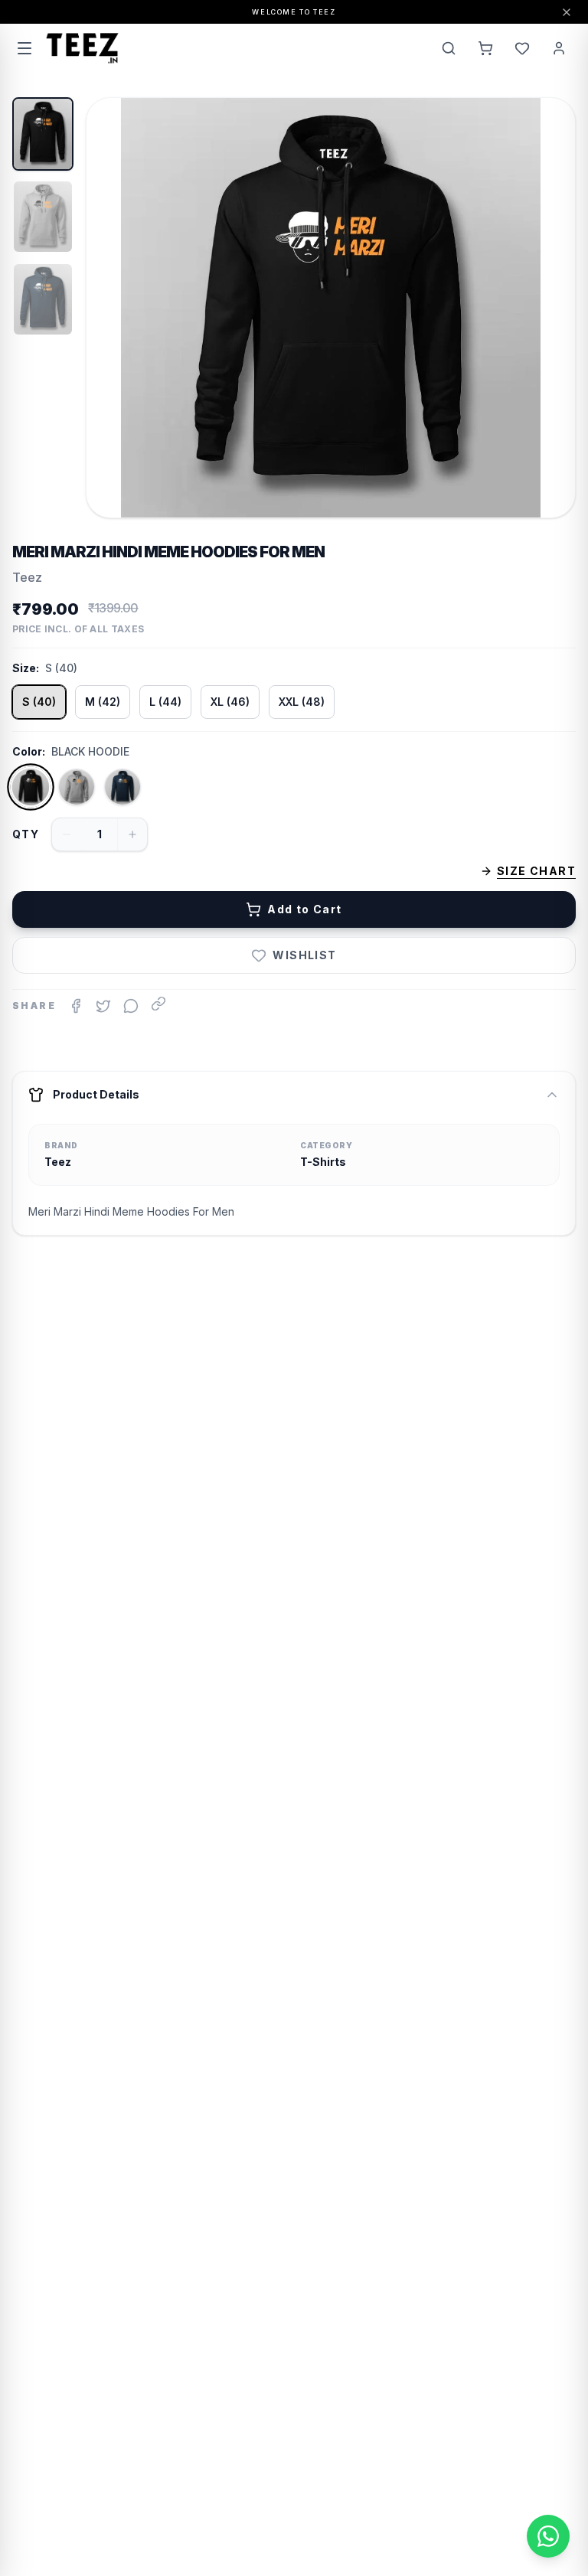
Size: (26, 668)
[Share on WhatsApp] (131, 1006)
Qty (26, 834)
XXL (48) (302, 702)
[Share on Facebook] (76, 1006)
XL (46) (230, 702)
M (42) (103, 702)
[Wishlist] (522, 48)
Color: (29, 751)
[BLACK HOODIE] (31, 787)
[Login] (559, 48)
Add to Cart (304, 909)
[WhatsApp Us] (548, 2536)
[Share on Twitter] (103, 1006)
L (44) (165, 702)
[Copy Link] (158, 1004)
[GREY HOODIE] (77, 787)
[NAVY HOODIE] (122, 787)
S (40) (39, 702)
